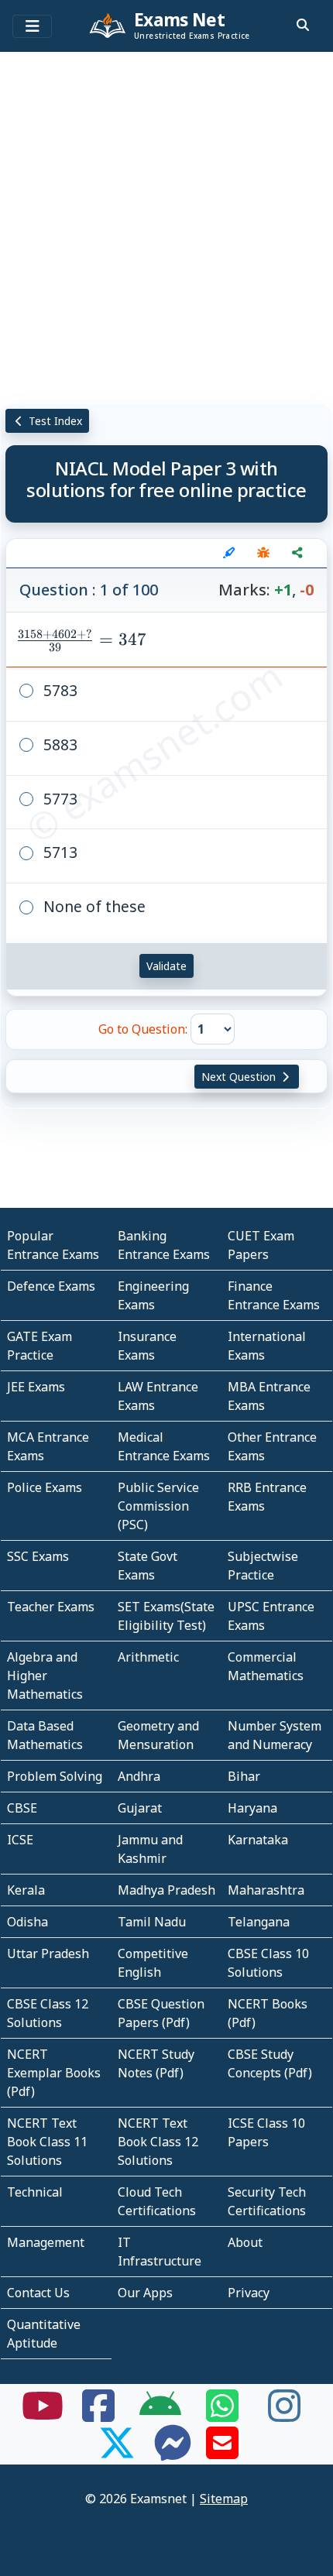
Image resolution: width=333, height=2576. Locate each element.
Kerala (26, 1890)
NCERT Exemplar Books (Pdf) (54, 2073)
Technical (35, 2192)
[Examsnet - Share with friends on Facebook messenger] (173, 2452)
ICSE (20, 1840)
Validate (166, 966)
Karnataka (258, 1840)
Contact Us (38, 2293)
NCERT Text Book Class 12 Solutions (158, 2142)
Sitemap (224, 2499)
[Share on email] (222, 2452)
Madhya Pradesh (166, 1890)
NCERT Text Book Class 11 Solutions (47, 2142)
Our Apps (145, 2293)
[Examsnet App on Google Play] (160, 2415)
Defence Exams (51, 1286)
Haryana (252, 1808)
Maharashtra (266, 1890)
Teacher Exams (51, 1607)
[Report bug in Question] (263, 553)
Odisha (27, 1922)
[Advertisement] (166, 225)
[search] (303, 25)
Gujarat (140, 1808)
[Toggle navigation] (32, 26)
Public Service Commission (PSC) (158, 1506)
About (245, 2242)
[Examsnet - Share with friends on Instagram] (284, 2415)
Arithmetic (148, 1657)
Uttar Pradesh (48, 1953)
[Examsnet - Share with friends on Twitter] (117, 2452)
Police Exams (45, 1487)
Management (46, 2242)
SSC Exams (38, 1556)
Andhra (139, 1776)
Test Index (54, 421)
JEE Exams (36, 1387)
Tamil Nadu (152, 1922)
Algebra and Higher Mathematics (45, 1676)
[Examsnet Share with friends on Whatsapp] (222, 2415)
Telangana (259, 1922)
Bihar (244, 1776)
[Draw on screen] (229, 553)
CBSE (22, 1808)
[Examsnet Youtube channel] (43, 2415)
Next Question (240, 1077)
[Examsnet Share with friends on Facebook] (98, 2415)
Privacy (249, 2293)
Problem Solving (55, 1776)
